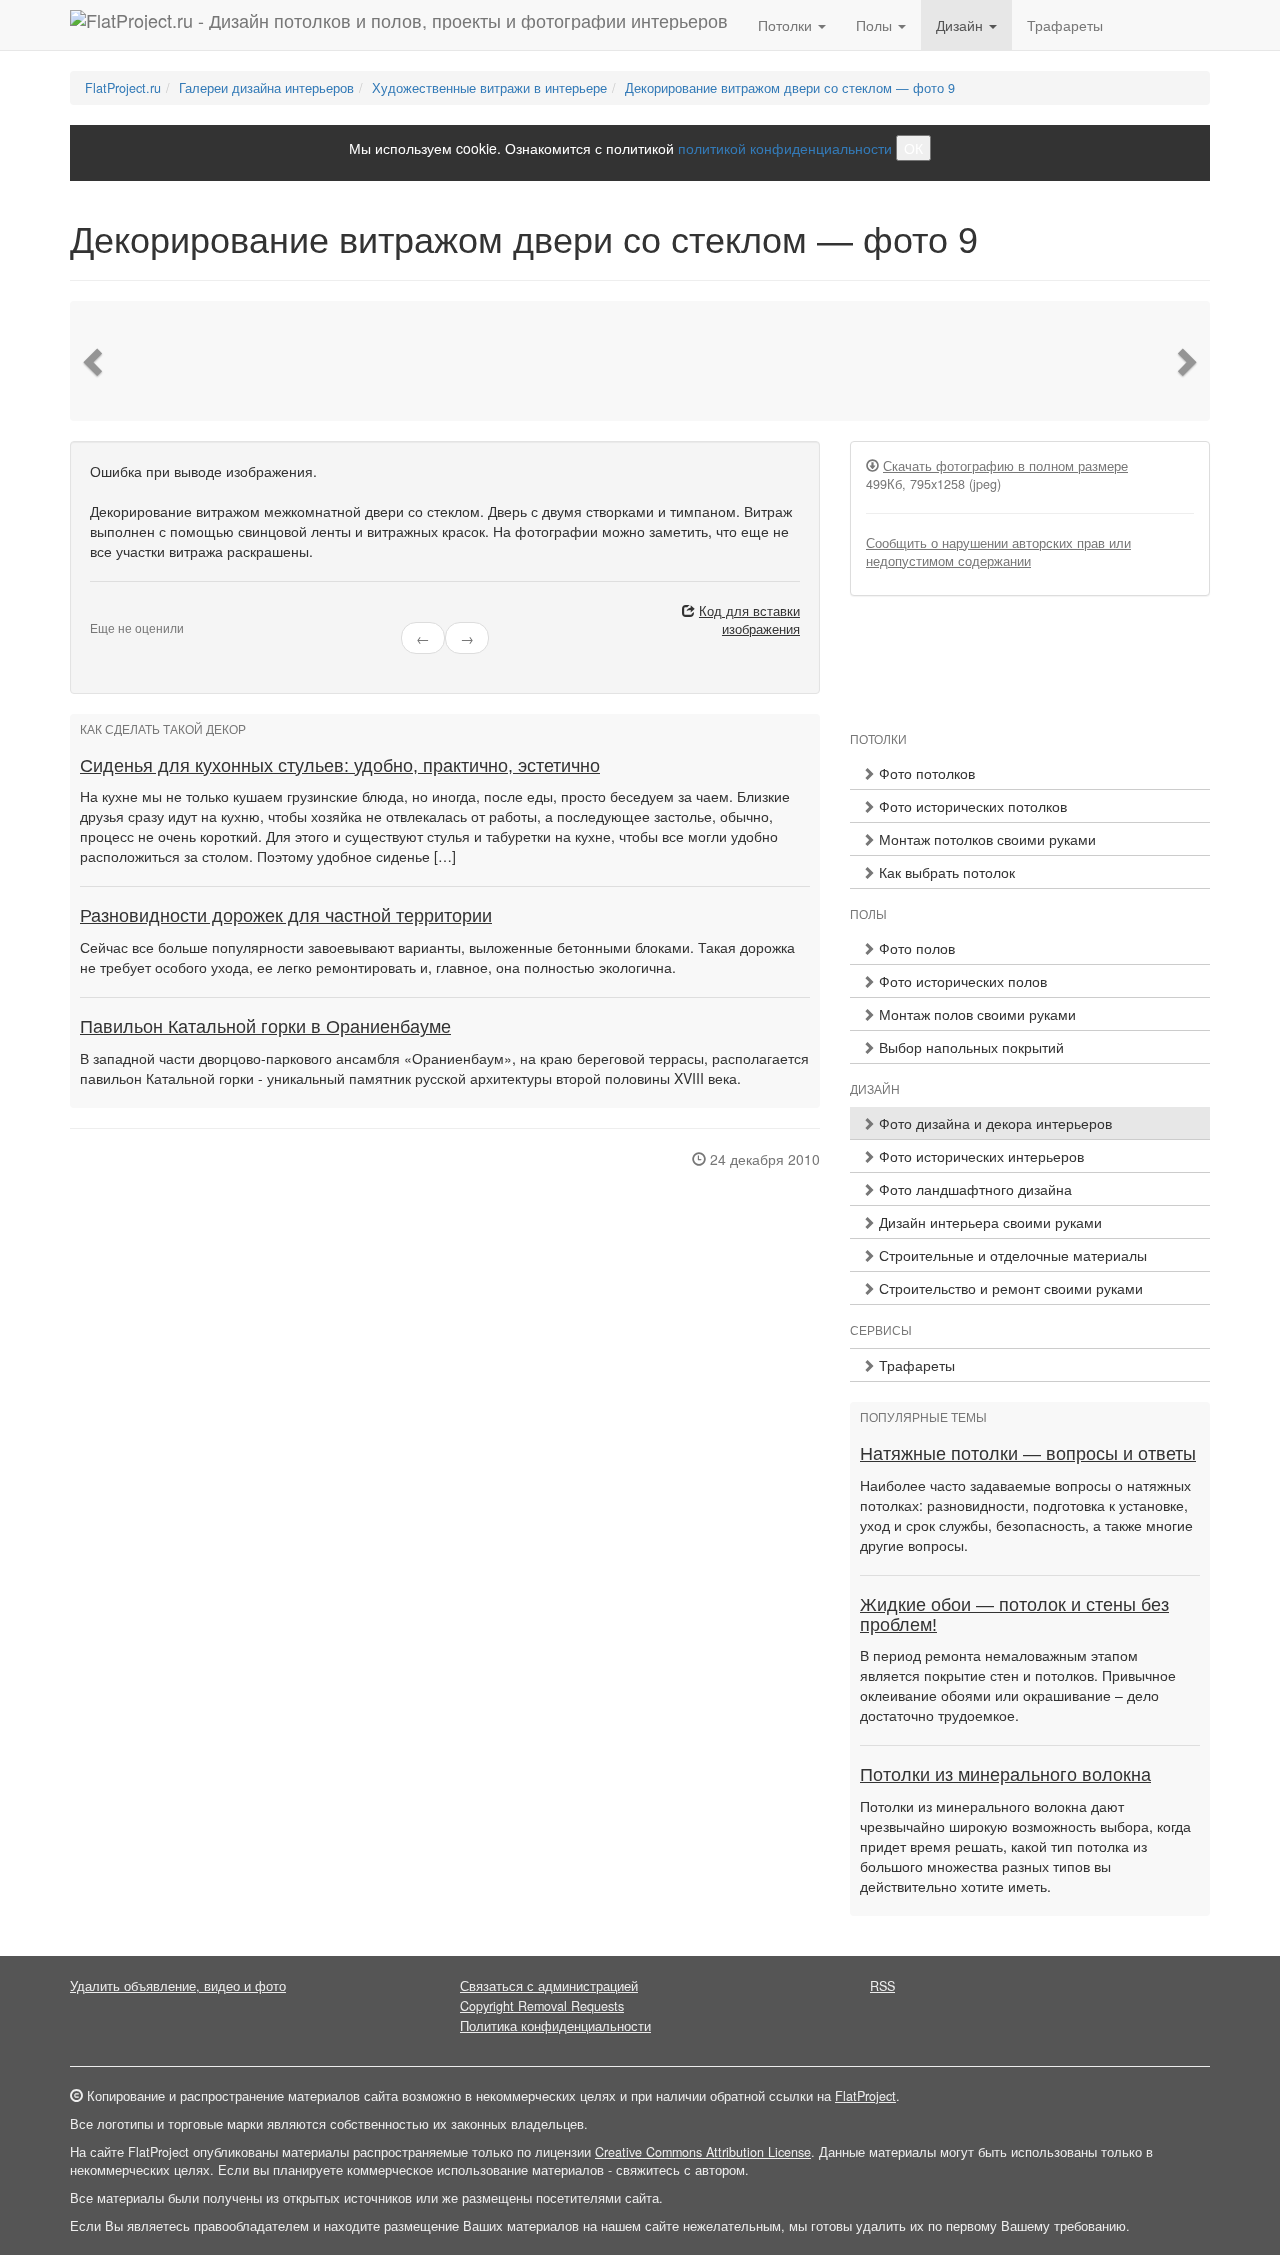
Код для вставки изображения (749, 620)
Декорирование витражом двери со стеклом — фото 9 (790, 88)
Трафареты (1065, 25)
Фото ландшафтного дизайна (973, 1189)
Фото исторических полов (961, 981)
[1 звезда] (96, 612)
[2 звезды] (108, 612)
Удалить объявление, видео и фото (178, 1986)
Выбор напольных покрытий (969, 1047)
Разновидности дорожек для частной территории (286, 916)
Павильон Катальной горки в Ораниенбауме (265, 1027)
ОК (913, 148)
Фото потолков (925, 773)
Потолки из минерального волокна (1005, 1775)
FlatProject (865, 2096)
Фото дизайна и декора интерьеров (993, 1123)
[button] (95, 361)
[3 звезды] (120, 612)
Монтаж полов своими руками (975, 1014)
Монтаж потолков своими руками (985, 839)
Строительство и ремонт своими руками (1009, 1288)
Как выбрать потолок (945, 872)
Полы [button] (876, 25)
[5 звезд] (144, 612)
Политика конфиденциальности (555, 2026)
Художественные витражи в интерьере (489, 88)
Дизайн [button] (961, 25)
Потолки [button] (787, 25)
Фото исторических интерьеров (979, 1156)
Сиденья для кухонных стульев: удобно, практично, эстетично (340, 766)
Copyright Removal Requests (542, 2006)
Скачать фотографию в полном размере (1005, 466)
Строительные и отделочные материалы (1011, 1255)
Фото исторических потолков (971, 806)
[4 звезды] (132, 612)
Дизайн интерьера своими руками (988, 1222)
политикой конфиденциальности (785, 148)
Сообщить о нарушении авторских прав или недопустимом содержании (998, 552)
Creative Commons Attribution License (703, 2152)
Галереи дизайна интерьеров (266, 88)
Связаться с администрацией (549, 1986)
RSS (882, 1986)
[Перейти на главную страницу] (399, 25)
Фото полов (915, 948)
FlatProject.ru (123, 88)
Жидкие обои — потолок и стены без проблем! (1014, 1615)
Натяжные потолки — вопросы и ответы (1028, 1454)
